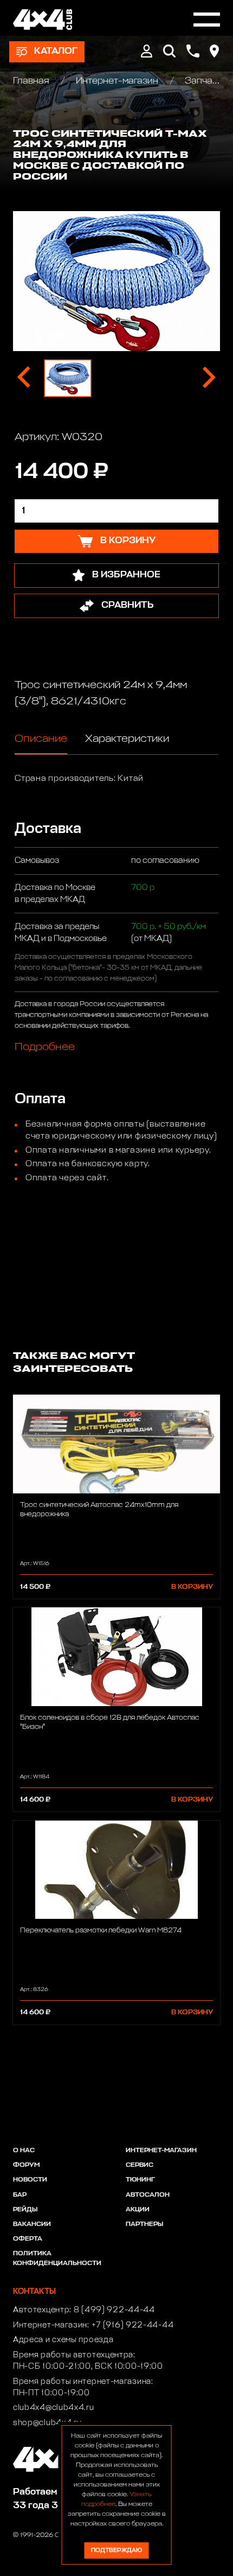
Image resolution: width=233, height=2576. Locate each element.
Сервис (140, 2165)
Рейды (25, 2210)
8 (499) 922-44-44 (114, 2310)
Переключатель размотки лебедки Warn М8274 (101, 1931)
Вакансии (32, 2224)
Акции (138, 2210)
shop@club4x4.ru (47, 2423)
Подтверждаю (116, 2550)
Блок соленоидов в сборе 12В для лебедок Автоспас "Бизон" (110, 1722)
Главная (32, 81)
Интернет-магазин (117, 81)
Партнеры (144, 2224)
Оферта (28, 2239)
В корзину (192, 1587)
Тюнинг (140, 2180)
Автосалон (148, 2195)
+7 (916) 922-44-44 (133, 2325)
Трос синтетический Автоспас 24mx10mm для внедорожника (99, 1510)
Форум (26, 2165)
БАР (20, 2195)
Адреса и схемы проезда (63, 2340)
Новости (30, 2180)
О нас (24, 2151)
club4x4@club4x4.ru (54, 2408)
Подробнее (45, 1047)
